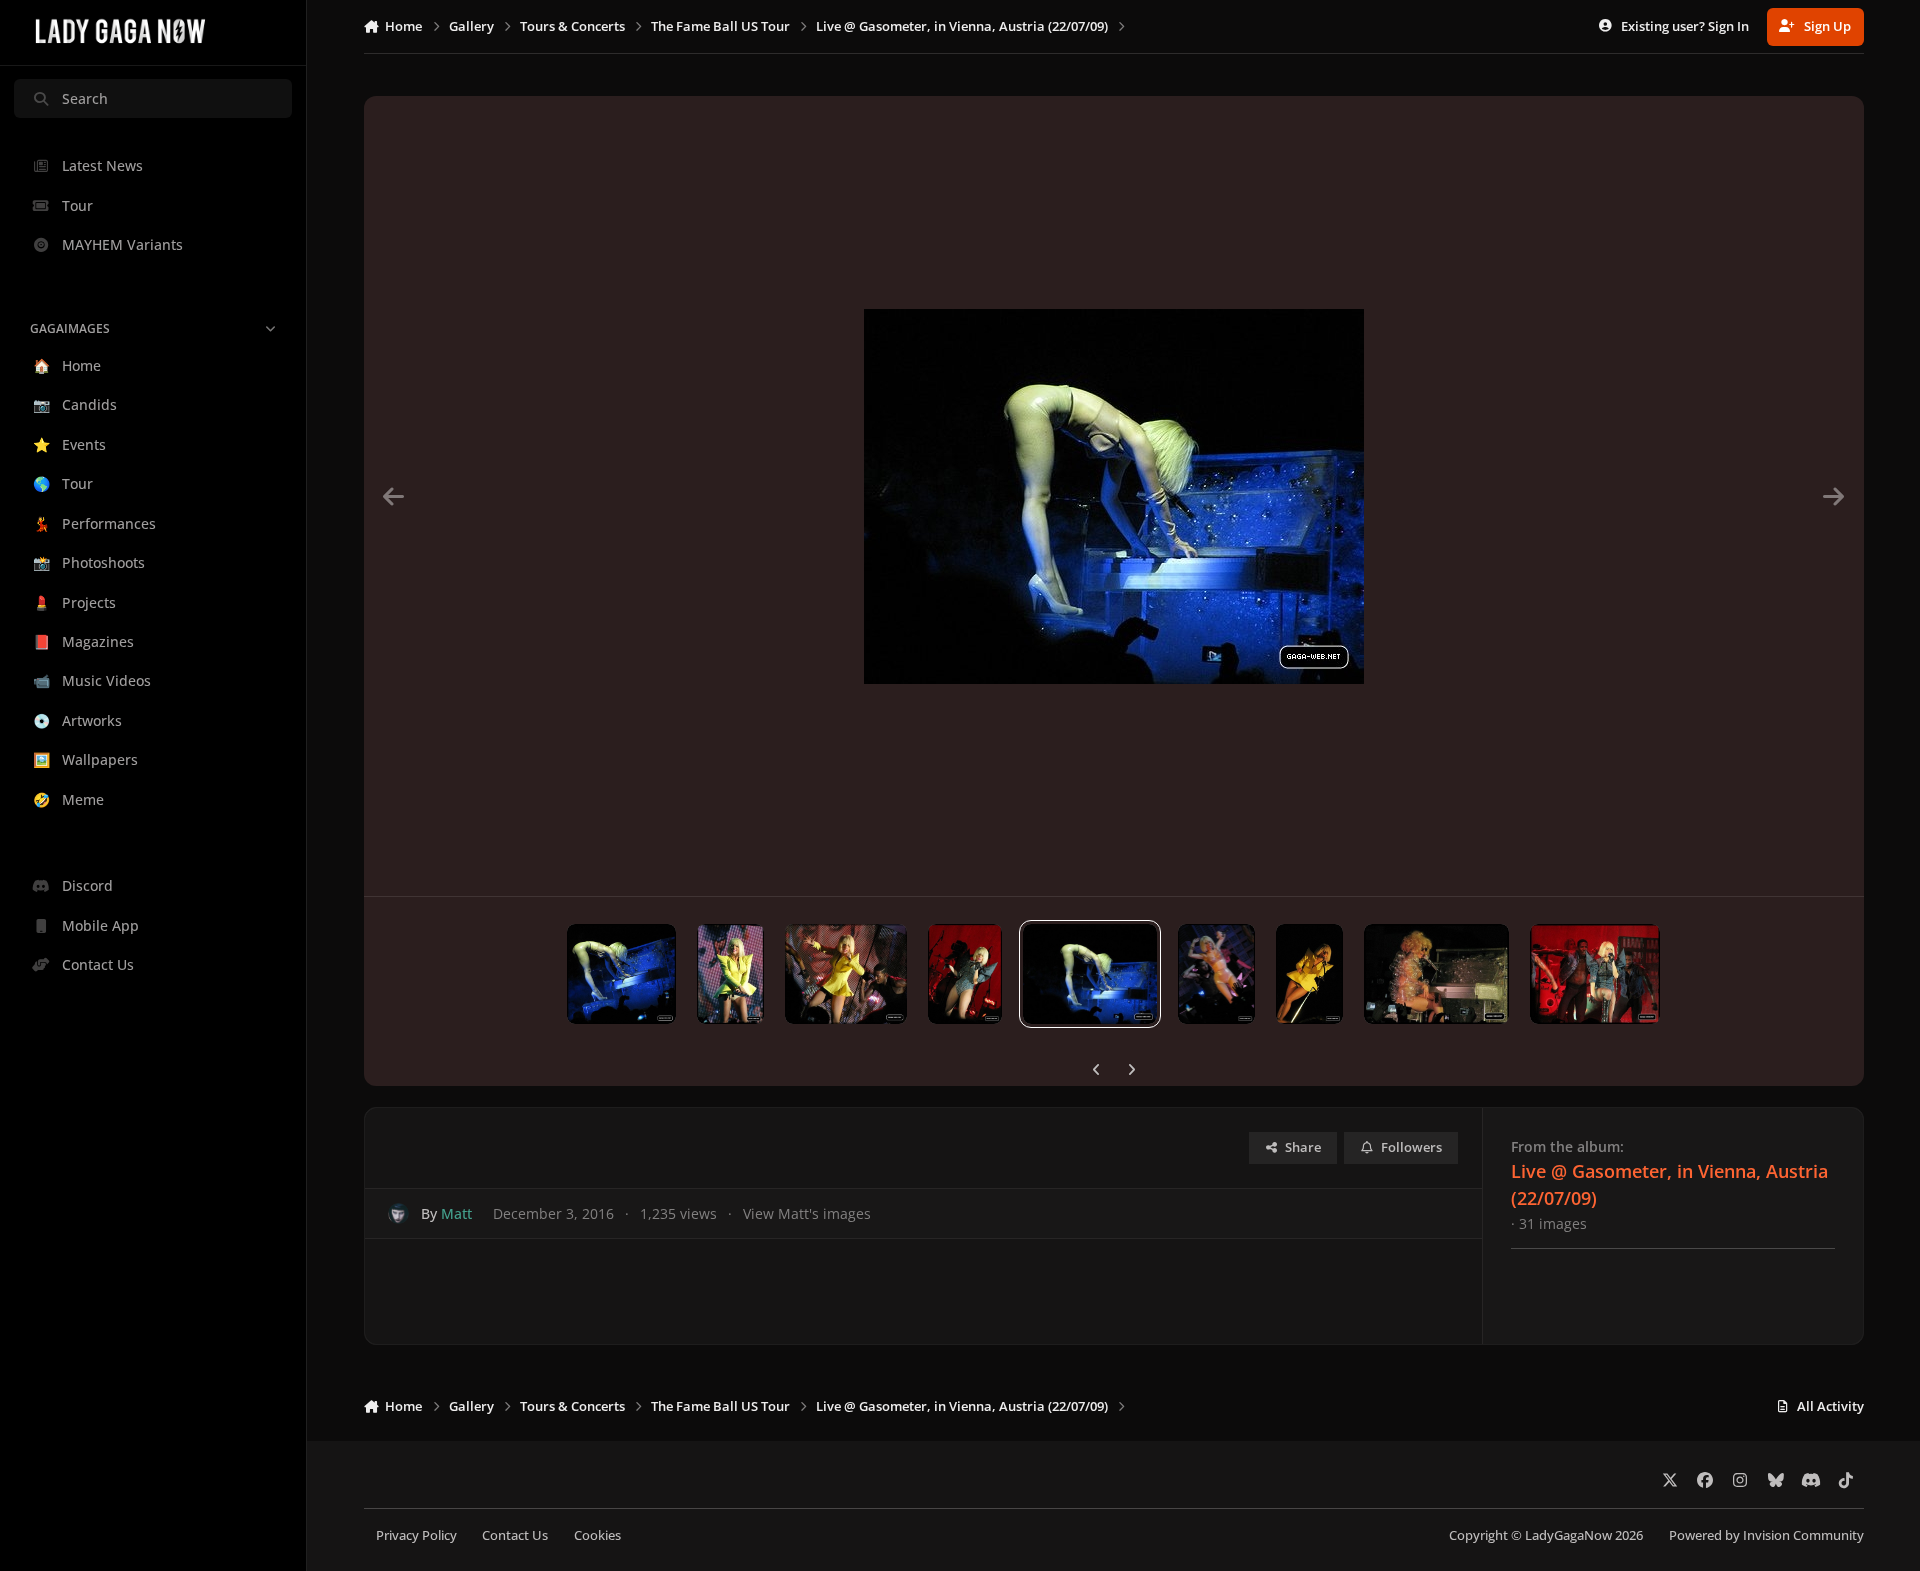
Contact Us (515, 1535)
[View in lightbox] (1114, 496)
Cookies (597, 1535)
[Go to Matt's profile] (398, 1213)
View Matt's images (807, 1213)
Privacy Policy (416, 1535)
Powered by (1766, 1535)
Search (85, 98)
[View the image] (621, 974)
